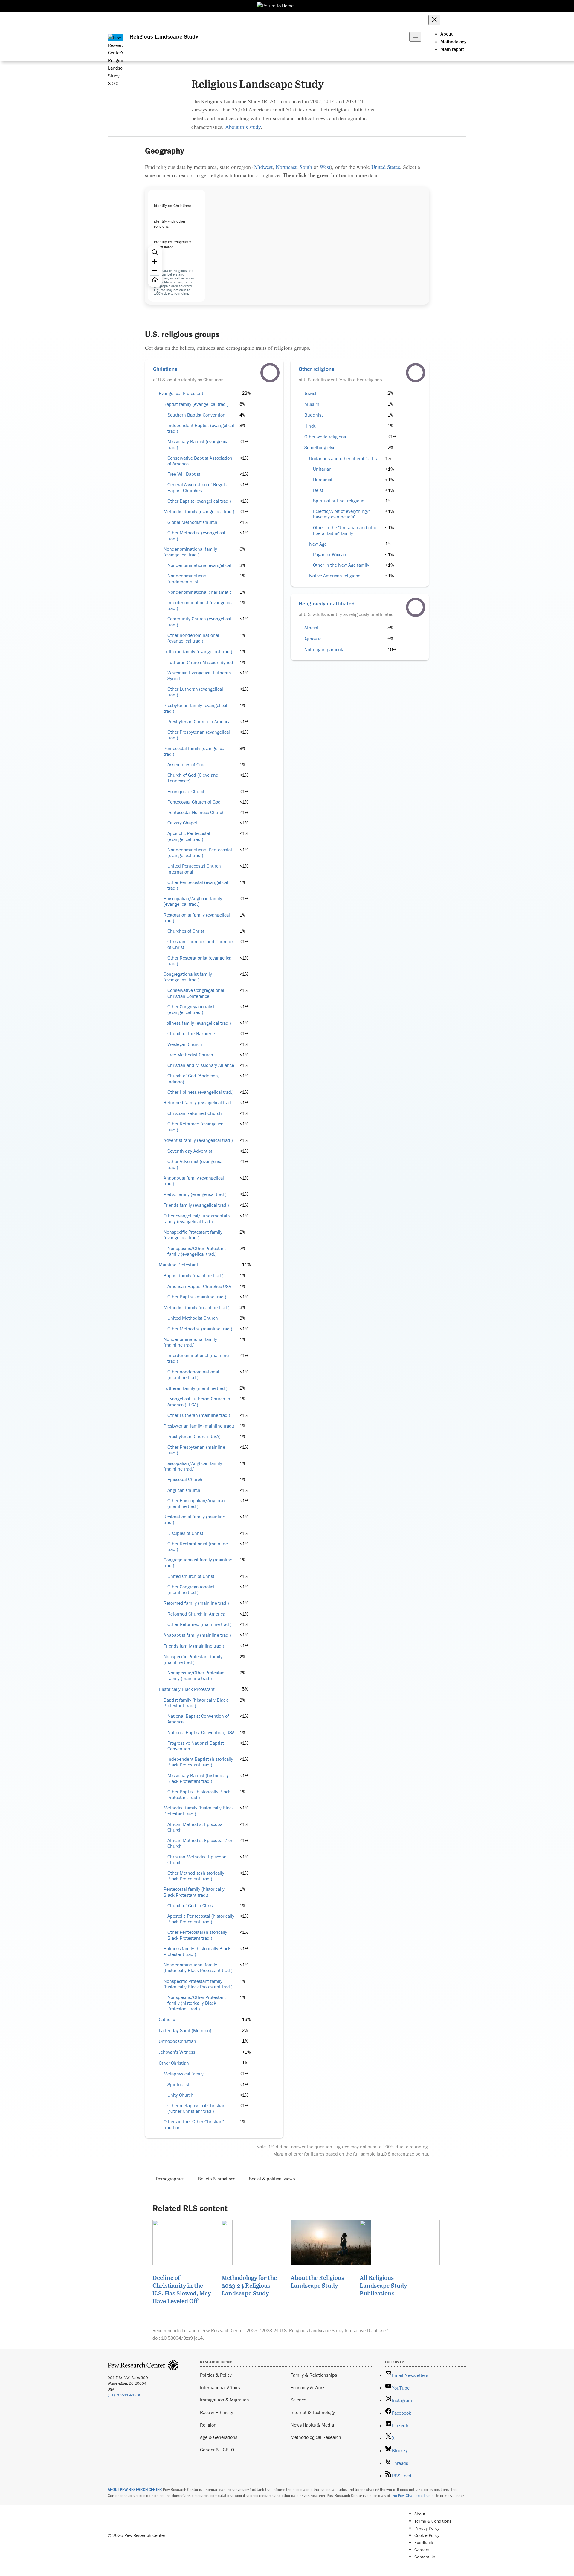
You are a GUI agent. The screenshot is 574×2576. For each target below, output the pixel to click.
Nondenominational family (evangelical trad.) (190, 552)
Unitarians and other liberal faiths (343, 459)
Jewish (311, 393)
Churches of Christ (186, 931)
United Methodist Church (193, 1318)
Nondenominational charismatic (200, 592)
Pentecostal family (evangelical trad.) (194, 751)
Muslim (312, 404)
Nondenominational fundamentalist (187, 579)
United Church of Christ (191, 1576)
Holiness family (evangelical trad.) (197, 1023)
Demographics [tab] (170, 2179)
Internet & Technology (313, 2412)
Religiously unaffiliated (327, 603)
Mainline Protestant (178, 1265)
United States (386, 167)
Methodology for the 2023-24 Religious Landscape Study (249, 2285)
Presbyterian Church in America (199, 722)
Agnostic (313, 639)
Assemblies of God (186, 765)
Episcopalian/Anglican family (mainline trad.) (193, 1466)
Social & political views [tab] (272, 2179)
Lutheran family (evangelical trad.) (198, 652)
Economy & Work (308, 2387)
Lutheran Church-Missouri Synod (200, 662)
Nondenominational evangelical (199, 565)
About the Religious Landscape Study (317, 2281)
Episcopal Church (185, 1479)
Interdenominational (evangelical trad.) (200, 605)
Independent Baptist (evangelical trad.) (201, 428)
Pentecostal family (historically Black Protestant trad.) (194, 1892)
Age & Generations (219, 2437)
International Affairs (220, 2387)
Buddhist (314, 415)
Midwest (263, 167)
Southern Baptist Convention (196, 415)
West (325, 167)
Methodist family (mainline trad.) (197, 1308)
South (306, 167)
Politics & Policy (216, 2375)
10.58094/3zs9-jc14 (182, 2338)
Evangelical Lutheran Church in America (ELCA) (199, 1402)
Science (298, 2400)
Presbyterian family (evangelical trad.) (195, 708)
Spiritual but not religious (339, 501)
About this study (243, 127)
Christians (165, 369)
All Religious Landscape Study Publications (383, 2285)
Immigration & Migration (225, 2400)
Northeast (286, 167)
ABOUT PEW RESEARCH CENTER (135, 2489)
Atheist (311, 628)
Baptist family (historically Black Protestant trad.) (196, 1703)
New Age (318, 544)
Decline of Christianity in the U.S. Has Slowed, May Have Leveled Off (182, 2289)
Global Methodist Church (192, 522)
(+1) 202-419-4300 (125, 2395)
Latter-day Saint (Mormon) (185, 2030)
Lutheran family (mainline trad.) (196, 1388)
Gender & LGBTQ (217, 2450)
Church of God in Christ (191, 1906)
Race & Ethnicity (217, 2412)
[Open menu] (415, 37)
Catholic (167, 2019)
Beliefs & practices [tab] (217, 2179)
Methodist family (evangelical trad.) (199, 511)
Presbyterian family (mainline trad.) (199, 1426)
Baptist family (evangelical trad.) (196, 404)
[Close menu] (434, 20)
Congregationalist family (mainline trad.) (198, 1563)
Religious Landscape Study (164, 36)
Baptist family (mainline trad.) (194, 1276)
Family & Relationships (314, 2375)
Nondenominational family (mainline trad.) (190, 1342)
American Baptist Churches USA (199, 1286)
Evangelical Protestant (181, 393)
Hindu (310, 426)
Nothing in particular (325, 650)
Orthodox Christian (177, 2041)
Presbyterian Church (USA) (194, 1436)
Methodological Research (316, 2437)
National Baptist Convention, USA (201, 1733)
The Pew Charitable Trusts (412, 2495)
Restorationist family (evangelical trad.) (197, 918)
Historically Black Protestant (187, 1689)
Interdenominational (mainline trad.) (198, 1358)
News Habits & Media (312, 2425)
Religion (208, 2425)
